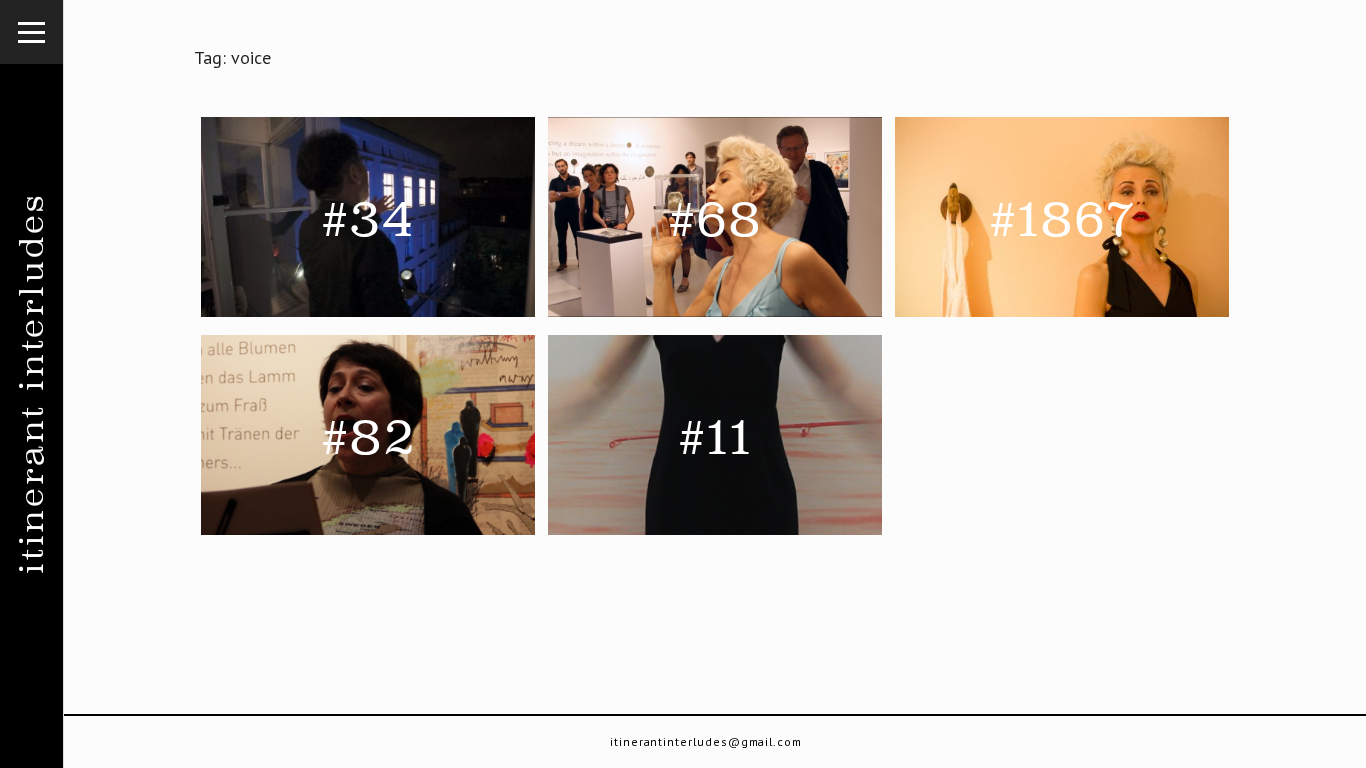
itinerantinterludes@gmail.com (706, 741)
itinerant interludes (31, 384)
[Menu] (32, 32)
